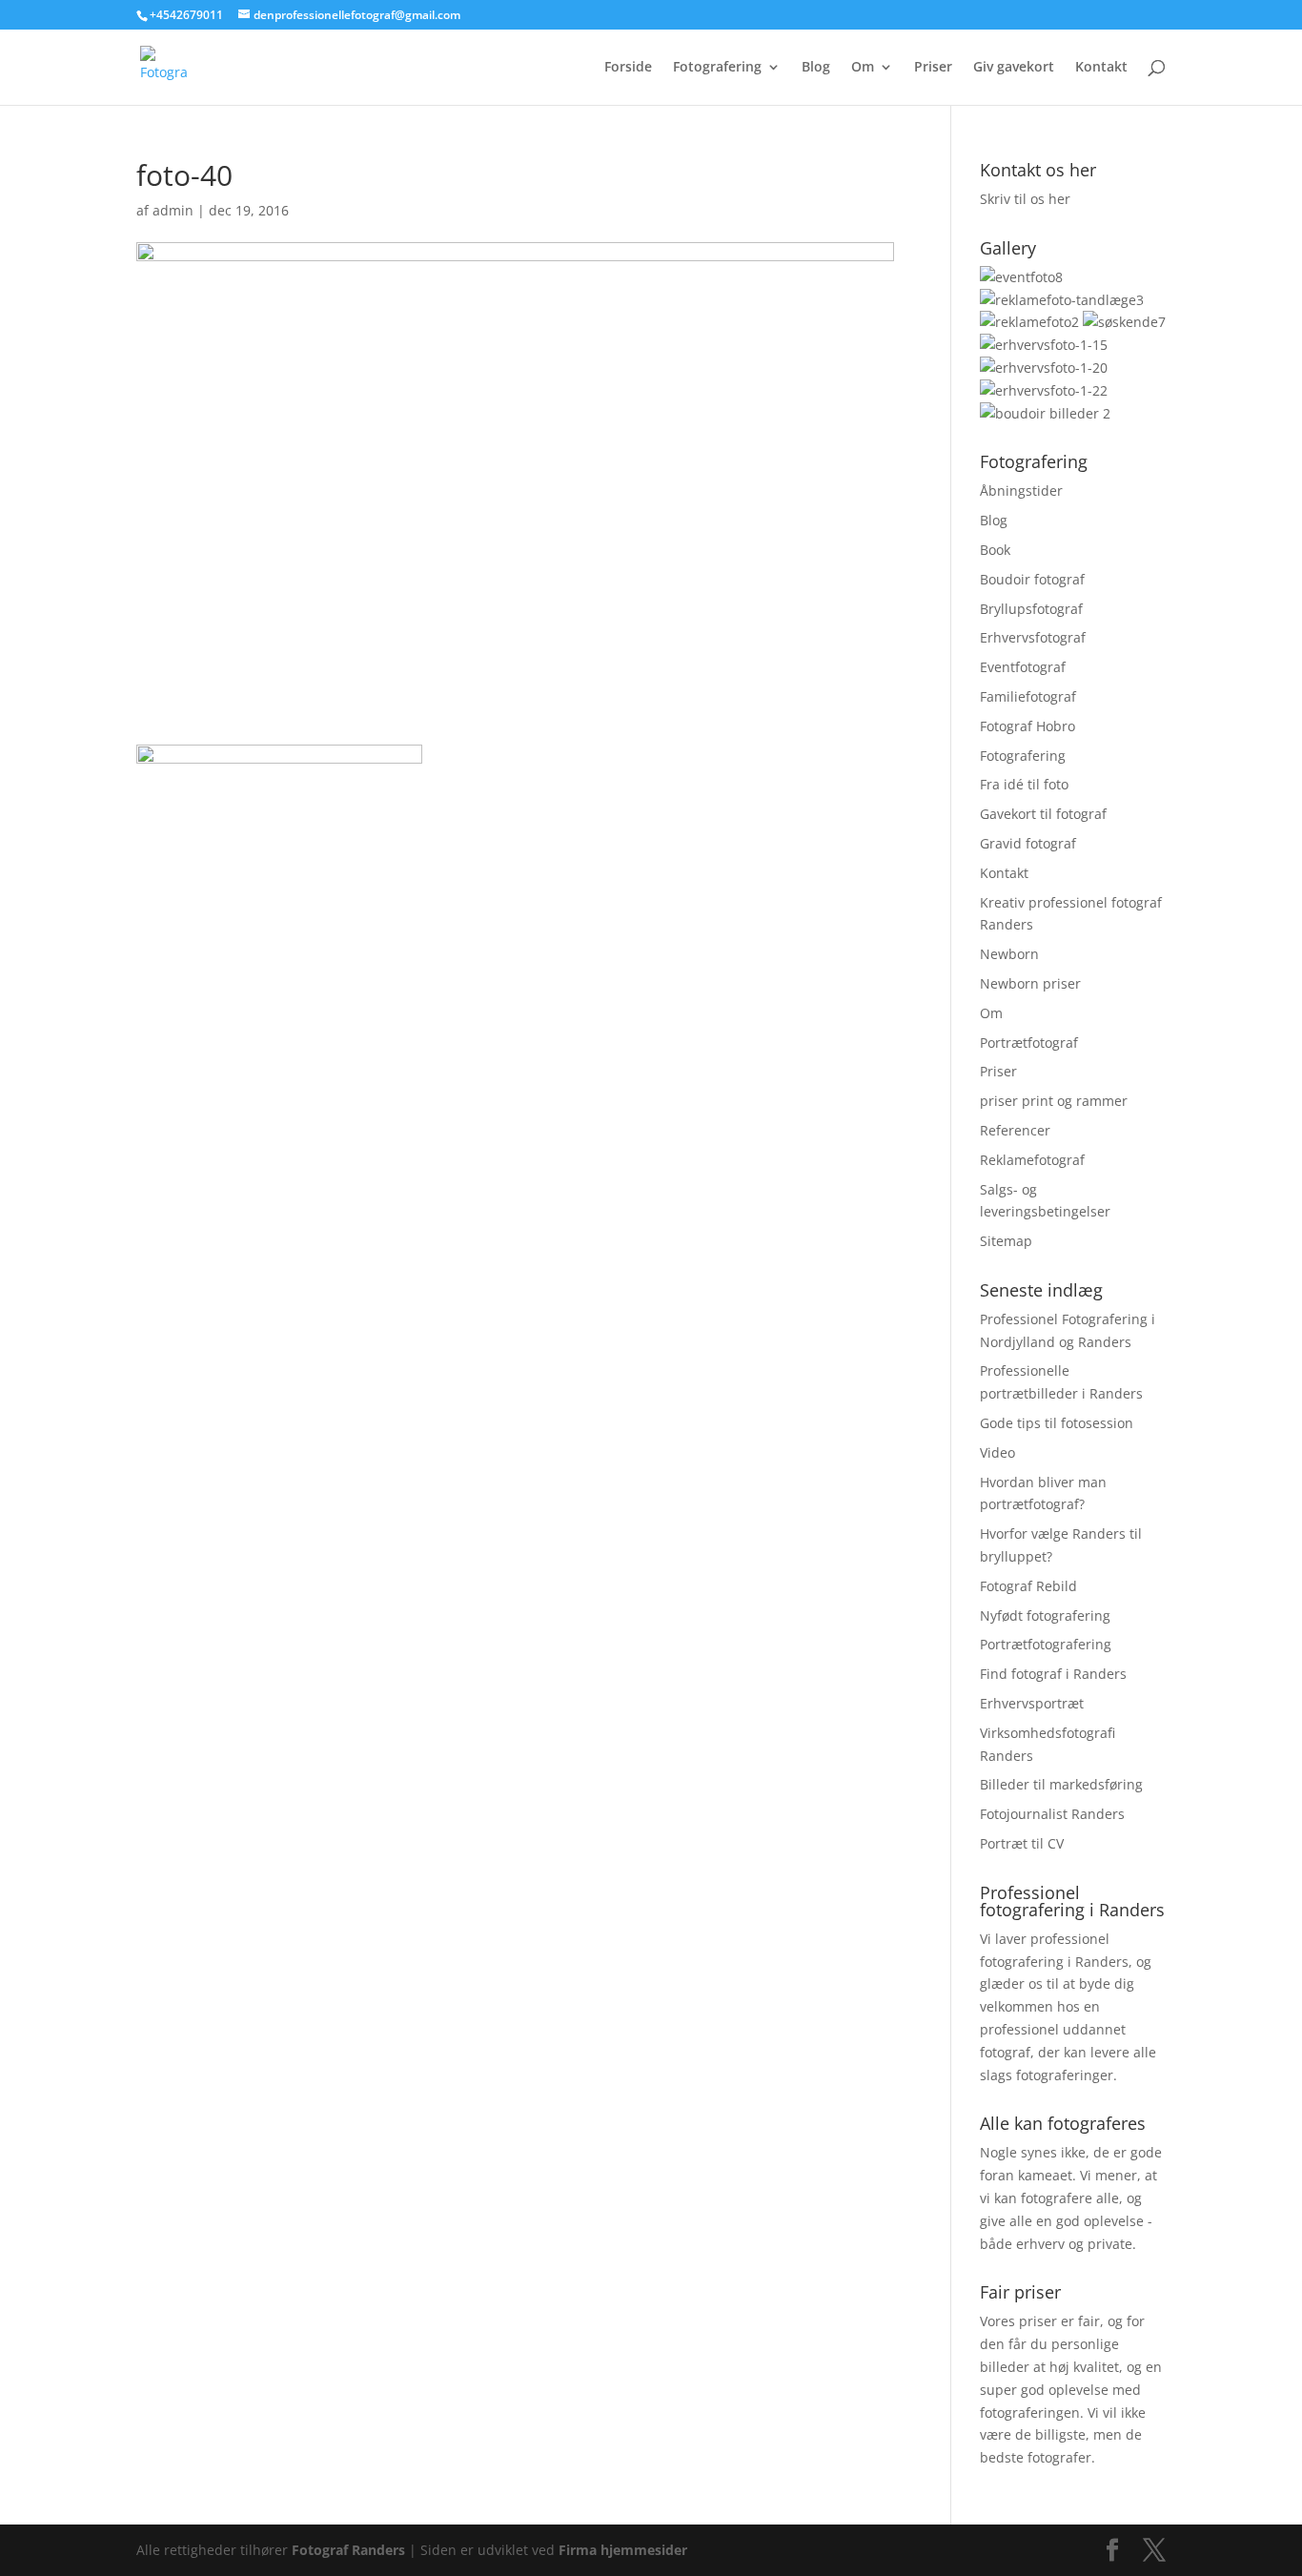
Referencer (1015, 1130)
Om (863, 68)
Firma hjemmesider (623, 2550)
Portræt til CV (1022, 1843)
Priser (933, 68)
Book (995, 550)
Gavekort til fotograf (1043, 814)
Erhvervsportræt (1032, 1703)
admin (173, 210)
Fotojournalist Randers (1052, 1814)
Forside (628, 68)
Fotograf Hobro (1027, 726)
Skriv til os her (1025, 199)
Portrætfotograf (1029, 1043)
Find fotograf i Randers (1053, 1674)
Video (997, 1452)
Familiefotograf (1028, 696)
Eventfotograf (1023, 667)
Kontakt (1101, 68)
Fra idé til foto (1024, 784)
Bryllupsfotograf (1031, 609)
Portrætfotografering (1046, 1644)
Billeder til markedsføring (1061, 1784)
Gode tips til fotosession (1057, 1423)
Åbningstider (1021, 491)
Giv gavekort (1014, 68)
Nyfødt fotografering (1045, 1615)
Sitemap (1006, 1241)
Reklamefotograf (1032, 1160)
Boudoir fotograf (1032, 579)
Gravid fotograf (1028, 843)
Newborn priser (1030, 983)
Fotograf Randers (348, 2550)
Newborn (1009, 954)
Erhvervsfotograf (1033, 637)
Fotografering (717, 68)
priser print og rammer (1054, 1101)
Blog (816, 68)
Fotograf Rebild (1028, 1586)
